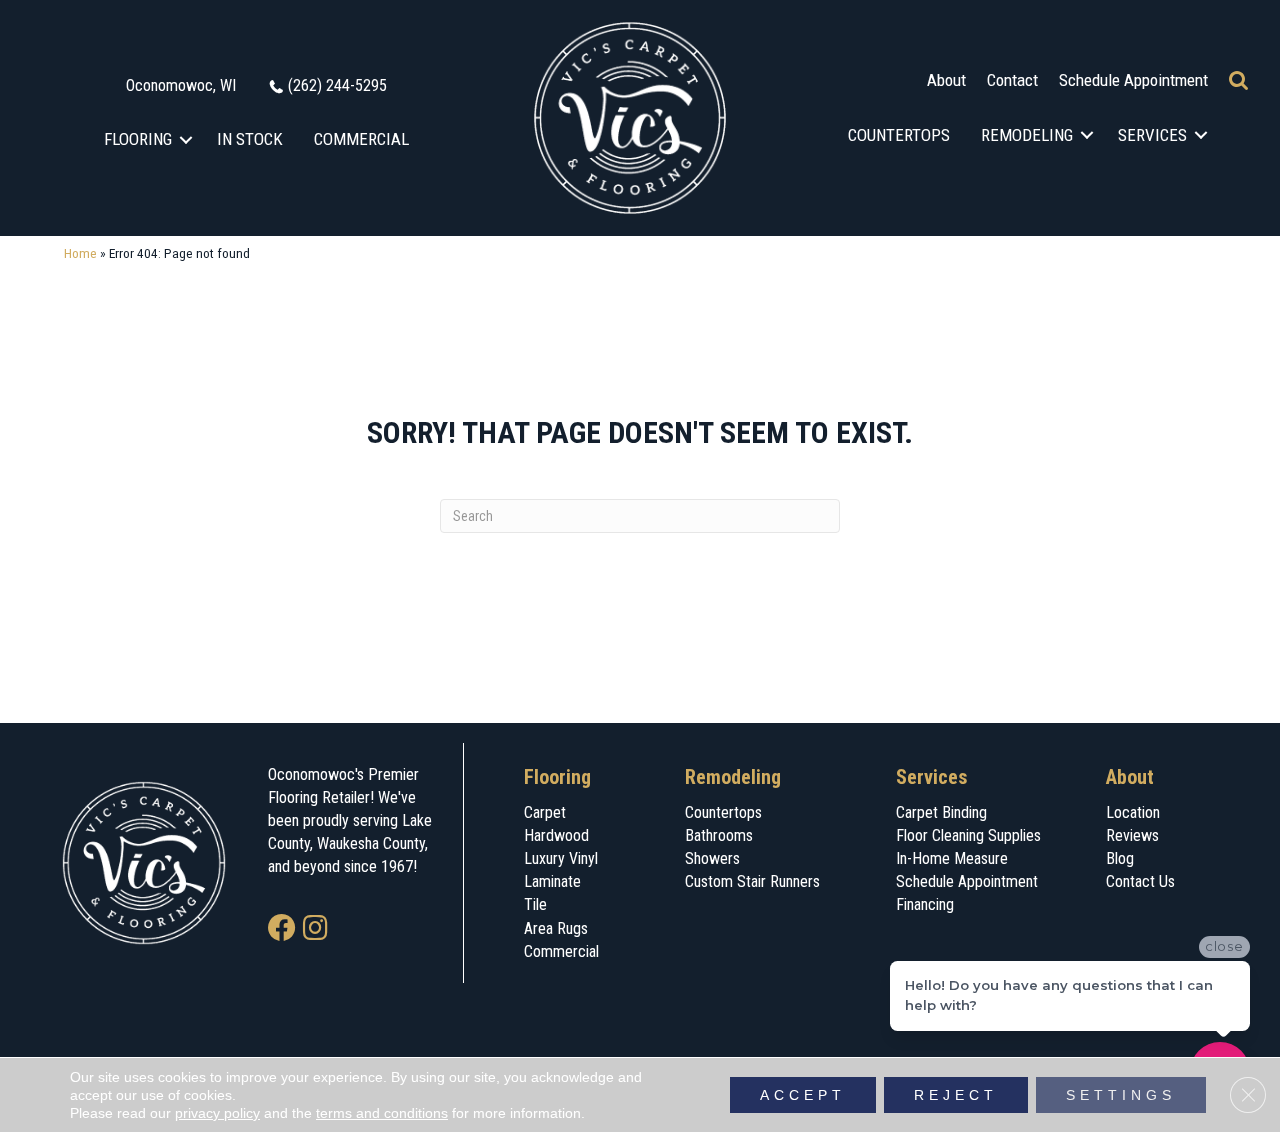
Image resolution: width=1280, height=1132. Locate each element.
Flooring (138, 139)
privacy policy (217, 1113)
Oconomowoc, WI (181, 85)
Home (80, 253)
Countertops (899, 135)
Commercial (361, 139)
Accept (803, 1095)
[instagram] (315, 929)
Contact (1012, 80)
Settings (1121, 1095)
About (946, 80)
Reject (956, 1095)
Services (1152, 135)
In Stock (250, 139)
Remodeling (1027, 135)
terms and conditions (382, 1113)
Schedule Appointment (1133, 80)
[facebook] (282, 929)
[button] (186, 139)
